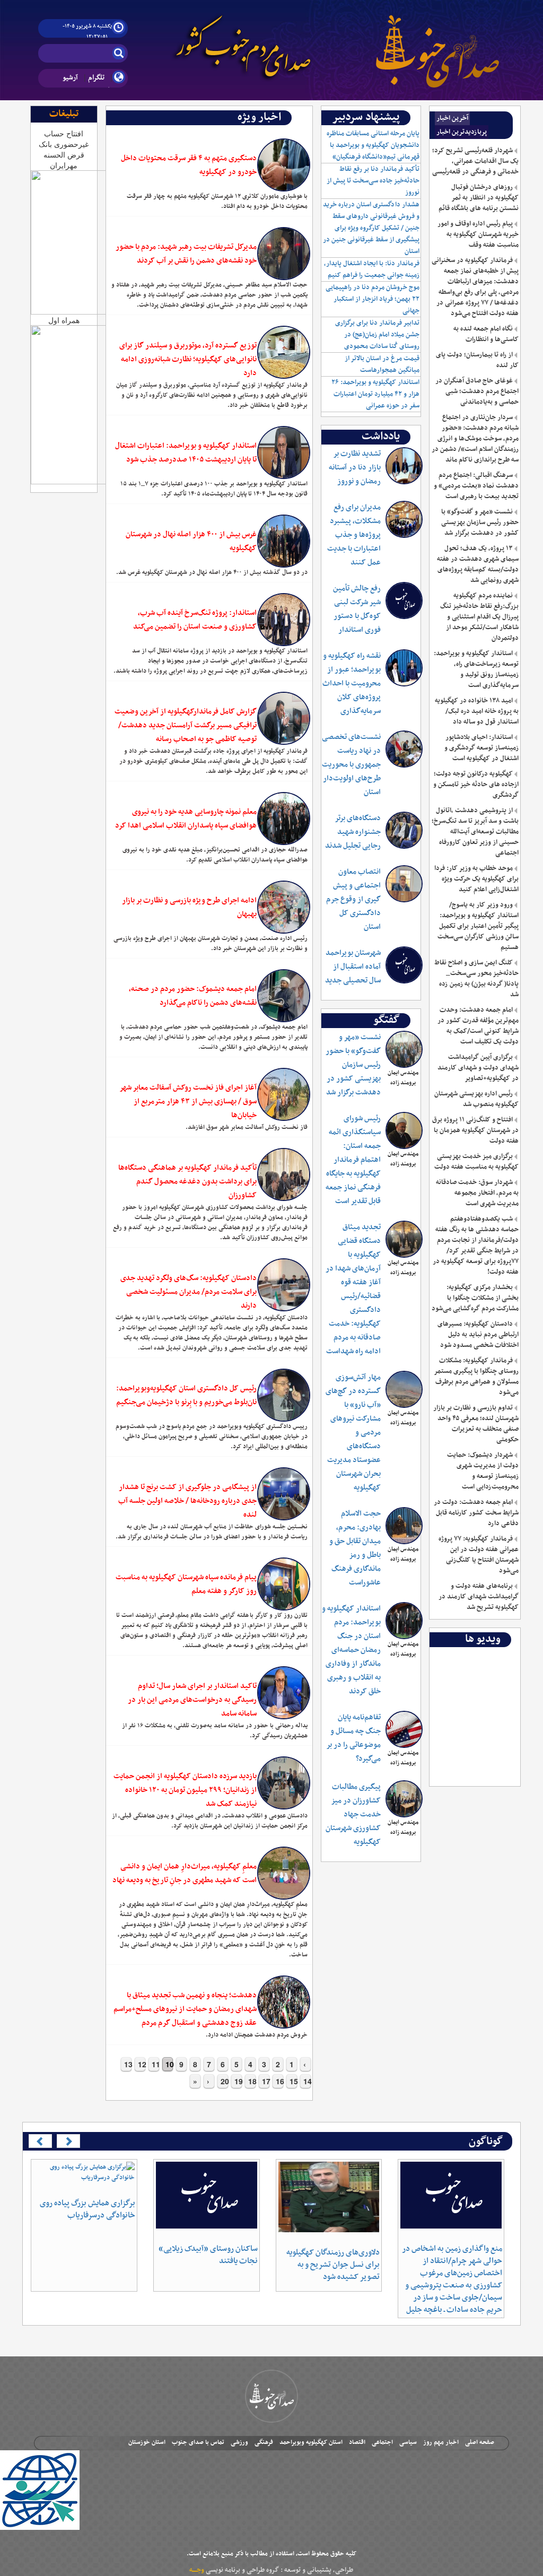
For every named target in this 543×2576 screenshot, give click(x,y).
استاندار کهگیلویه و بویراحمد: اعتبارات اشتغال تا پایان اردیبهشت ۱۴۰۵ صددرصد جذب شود (186, 453)
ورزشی (239, 2442)
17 (266, 2081)
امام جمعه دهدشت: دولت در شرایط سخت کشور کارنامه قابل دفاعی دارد (476, 1513)
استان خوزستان (147, 2442)
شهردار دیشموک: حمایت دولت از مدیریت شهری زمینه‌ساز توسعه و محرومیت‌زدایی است (483, 1471)
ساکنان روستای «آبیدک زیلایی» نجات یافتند (208, 2255)
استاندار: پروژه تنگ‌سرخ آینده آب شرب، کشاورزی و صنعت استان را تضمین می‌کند (195, 620)
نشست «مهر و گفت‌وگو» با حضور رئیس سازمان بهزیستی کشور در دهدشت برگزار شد (353, 1065)
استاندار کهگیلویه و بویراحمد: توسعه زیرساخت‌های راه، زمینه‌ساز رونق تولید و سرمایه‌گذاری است (476, 669)
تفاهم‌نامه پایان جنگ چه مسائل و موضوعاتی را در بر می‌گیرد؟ (353, 1738)
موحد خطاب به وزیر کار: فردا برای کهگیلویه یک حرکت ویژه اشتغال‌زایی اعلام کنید (476, 879)
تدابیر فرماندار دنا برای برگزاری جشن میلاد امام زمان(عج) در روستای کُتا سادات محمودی (377, 335)
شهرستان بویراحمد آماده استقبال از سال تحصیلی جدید (353, 967)
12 (142, 2064)
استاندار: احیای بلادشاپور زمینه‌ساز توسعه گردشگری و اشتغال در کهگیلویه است (481, 748)
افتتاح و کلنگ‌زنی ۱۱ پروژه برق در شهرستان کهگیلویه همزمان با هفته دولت (475, 1130)
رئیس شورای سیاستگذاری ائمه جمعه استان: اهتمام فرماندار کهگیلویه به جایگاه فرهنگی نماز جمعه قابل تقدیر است (353, 1160)
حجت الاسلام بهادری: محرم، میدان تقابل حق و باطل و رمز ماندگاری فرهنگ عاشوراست (355, 1548)
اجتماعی (382, 2442)
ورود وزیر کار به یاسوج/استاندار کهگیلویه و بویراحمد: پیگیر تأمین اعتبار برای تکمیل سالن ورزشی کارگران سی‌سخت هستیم (478, 926)
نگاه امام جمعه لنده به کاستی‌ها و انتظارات (486, 334)
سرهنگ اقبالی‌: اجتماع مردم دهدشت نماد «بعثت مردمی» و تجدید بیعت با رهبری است (476, 486)
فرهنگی (264, 2442)
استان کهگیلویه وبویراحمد (311, 2442)
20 (224, 2081)
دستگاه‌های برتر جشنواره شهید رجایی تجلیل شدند (353, 832)
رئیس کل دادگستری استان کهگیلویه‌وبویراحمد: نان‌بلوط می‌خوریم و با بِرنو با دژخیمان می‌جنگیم (186, 1395)
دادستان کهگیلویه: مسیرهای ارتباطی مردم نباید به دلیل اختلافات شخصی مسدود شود (478, 1335)
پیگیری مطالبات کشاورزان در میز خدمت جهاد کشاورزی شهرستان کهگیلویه (353, 1814)
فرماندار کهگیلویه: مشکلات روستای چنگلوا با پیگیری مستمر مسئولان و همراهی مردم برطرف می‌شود (476, 1377)
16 (279, 2081)
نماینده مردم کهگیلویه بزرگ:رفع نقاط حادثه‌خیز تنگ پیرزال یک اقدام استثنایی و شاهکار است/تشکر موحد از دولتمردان (479, 617)
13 (128, 2064)
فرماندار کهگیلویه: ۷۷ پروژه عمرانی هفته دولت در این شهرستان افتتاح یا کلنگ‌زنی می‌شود (479, 1555)
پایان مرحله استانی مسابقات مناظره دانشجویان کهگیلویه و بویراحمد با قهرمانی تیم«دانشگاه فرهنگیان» (373, 145)
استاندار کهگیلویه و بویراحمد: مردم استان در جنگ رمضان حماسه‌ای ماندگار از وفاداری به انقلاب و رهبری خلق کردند (351, 1650)
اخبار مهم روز (441, 2442)
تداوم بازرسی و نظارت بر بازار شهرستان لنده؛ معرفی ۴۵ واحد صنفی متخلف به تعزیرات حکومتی (476, 1424)
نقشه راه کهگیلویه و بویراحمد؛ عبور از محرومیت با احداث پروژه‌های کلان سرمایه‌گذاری (352, 684)
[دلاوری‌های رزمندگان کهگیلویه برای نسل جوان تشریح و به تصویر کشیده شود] (329, 2197)
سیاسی (408, 2442)
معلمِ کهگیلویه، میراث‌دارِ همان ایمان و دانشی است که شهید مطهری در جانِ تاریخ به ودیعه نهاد (185, 1873)
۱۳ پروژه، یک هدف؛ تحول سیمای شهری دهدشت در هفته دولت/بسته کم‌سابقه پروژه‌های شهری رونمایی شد (478, 564)
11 (155, 2064)
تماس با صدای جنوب (198, 2442)
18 (252, 2081)
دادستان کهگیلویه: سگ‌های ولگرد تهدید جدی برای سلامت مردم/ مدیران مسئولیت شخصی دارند (189, 1292)
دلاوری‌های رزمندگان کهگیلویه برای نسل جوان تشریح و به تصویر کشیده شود (333, 2265)
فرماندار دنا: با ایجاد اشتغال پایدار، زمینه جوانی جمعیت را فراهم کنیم (372, 269)
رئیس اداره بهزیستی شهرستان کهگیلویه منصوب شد (476, 1099)
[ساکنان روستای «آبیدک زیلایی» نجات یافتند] (207, 2195)
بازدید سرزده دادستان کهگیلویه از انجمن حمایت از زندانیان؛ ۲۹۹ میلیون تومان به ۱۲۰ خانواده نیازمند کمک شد (185, 1790)
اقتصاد (357, 2442)
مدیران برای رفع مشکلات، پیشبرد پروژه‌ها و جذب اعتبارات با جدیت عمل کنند (354, 535)
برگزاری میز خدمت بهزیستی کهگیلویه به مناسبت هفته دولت (476, 1162)
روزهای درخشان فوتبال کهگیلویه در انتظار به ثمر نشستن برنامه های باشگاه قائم (479, 198)
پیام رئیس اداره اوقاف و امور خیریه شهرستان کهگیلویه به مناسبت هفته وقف (478, 234)
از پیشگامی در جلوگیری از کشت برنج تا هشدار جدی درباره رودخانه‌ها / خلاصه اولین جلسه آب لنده (187, 1501)
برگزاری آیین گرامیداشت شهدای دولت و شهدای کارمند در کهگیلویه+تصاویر (478, 1068)
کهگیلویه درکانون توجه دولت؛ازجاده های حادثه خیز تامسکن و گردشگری (476, 785)
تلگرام (96, 78)
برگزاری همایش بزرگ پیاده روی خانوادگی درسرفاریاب (87, 2209)
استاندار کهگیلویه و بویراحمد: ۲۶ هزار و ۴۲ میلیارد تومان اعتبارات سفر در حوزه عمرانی (375, 394)
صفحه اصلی (480, 2442)
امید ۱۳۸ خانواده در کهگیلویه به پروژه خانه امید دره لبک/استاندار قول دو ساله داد (477, 711)
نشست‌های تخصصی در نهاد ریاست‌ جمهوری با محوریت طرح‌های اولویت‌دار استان (351, 765)
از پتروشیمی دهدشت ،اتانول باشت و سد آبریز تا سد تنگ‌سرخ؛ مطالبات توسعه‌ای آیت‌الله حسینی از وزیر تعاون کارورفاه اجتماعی (475, 832)
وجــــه (197, 2570)
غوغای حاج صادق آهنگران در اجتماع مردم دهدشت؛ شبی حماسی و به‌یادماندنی (477, 391)
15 (293, 2081)
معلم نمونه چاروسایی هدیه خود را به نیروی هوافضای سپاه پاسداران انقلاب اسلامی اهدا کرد (186, 819)
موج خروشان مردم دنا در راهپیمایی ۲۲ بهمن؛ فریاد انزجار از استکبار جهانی (373, 299)
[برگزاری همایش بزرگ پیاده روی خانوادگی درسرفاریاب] (84, 2172)
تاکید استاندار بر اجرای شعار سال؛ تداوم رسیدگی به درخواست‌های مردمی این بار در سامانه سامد (192, 1700)
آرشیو (70, 78)
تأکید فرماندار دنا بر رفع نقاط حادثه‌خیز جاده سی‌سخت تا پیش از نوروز (373, 181)
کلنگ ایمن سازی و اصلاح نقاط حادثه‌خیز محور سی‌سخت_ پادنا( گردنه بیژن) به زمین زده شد (476, 979)
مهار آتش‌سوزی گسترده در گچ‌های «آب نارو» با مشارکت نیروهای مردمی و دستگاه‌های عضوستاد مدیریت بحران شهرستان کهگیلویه (353, 1433)
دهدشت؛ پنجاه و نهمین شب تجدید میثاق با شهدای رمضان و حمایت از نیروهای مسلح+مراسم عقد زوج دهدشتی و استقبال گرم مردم (185, 2009)
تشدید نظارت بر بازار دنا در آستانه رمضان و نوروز (355, 468)
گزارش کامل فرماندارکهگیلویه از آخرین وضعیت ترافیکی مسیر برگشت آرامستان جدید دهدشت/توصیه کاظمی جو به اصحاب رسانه (186, 725)
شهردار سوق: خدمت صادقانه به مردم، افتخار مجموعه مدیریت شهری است (477, 1193)
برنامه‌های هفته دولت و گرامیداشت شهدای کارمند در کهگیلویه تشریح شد (479, 1597)
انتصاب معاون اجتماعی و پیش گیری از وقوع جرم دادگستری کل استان (353, 899)
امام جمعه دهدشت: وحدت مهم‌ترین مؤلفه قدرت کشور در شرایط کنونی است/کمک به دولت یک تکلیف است (478, 1026)
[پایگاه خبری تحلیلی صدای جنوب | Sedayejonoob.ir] (437, 42)
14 (307, 2081)
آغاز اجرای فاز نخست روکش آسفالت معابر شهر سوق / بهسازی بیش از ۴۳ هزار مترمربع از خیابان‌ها (188, 1102)
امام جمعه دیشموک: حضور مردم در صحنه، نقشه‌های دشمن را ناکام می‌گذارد (193, 996)
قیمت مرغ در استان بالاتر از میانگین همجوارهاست (382, 364)
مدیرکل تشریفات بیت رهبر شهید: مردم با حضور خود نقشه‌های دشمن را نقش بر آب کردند (186, 254)
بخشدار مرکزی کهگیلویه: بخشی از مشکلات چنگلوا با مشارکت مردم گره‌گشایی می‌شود (475, 1298)
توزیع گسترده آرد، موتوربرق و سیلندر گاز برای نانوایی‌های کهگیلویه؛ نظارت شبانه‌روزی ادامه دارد (188, 359)
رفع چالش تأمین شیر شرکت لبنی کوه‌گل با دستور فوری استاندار (357, 609)
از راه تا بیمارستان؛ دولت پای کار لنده (477, 360)
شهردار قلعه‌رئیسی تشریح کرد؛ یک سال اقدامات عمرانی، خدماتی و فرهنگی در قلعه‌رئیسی (475, 161)
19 (238, 2081)
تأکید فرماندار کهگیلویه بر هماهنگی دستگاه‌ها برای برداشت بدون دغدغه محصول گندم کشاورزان (187, 1182)
